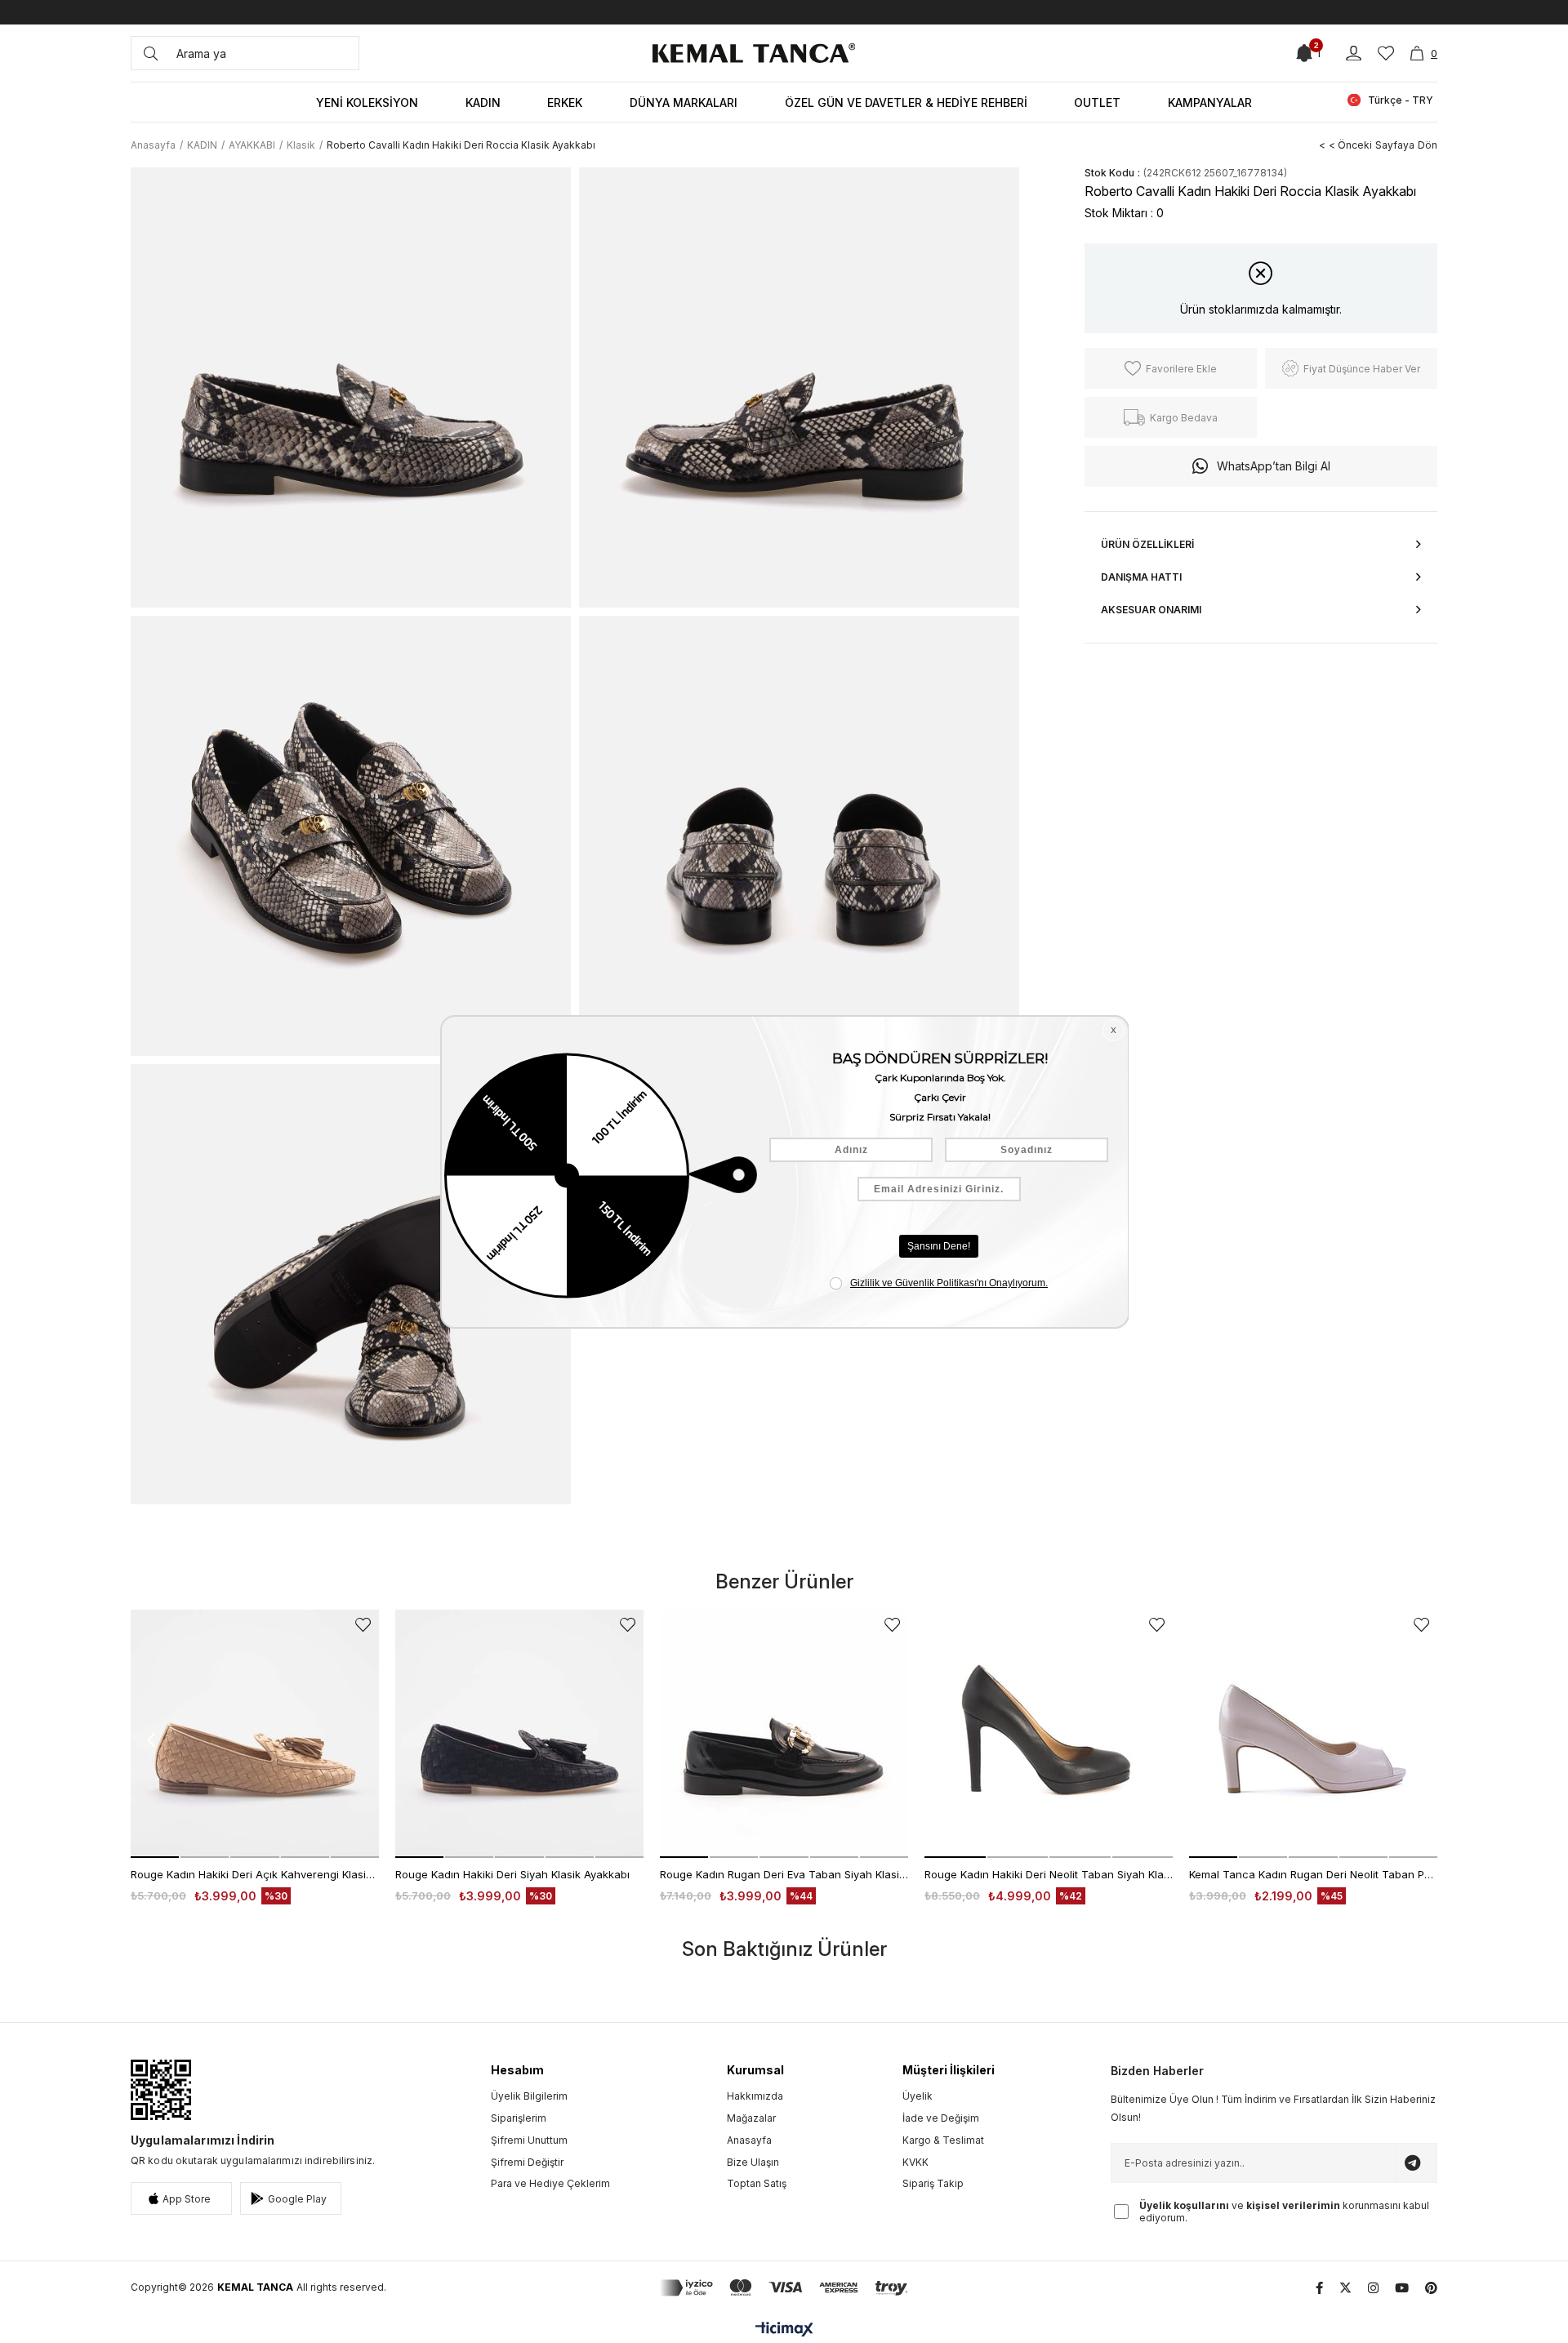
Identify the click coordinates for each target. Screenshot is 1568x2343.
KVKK (915, 2162)
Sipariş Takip (933, 2183)
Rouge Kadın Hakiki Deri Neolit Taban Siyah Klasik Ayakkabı (1049, 1874)
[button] (155, 1857)
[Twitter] (1345, 2288)
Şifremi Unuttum (529, 2140)
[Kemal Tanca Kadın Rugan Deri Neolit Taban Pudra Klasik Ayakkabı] (1313, 1734)
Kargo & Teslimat (943, 2140)
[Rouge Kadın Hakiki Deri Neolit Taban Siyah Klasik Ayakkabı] (1049, 1734)
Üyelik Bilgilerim (529, 2096)
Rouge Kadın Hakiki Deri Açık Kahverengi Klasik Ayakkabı (255, 1874)
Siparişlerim (519, 2118)
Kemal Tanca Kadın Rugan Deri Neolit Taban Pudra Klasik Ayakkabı (1313, 1874)
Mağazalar (751, 2118)
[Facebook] (1319, 2288)
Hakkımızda (755, 2096)
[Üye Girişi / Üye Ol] (1354, 53)
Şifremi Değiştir (527, 2162)
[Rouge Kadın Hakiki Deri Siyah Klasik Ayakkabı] (519, 1734)
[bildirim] (1304, 53)
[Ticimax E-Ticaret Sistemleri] (784, 2330)
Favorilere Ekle (363, 1625)
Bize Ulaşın (753, 2162)
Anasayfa (749, 2140)
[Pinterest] (1431, 2288)
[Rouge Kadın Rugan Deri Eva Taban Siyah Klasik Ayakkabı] (784, 1734)
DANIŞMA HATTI (1141, 577)
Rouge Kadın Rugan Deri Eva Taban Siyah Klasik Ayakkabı (784, 1874)
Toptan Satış (757, 2183)
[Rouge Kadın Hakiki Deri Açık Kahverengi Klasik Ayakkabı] (255, 1734)
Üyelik (918, 2096)
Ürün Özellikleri (1147, 544)
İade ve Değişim (941, 2118)
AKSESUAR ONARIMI (1151, 610)
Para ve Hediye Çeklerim (550, 2183)
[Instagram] (1373, 2288)
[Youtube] (1402, 2288)
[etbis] (161, 2090)
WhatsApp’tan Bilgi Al (1274, 466)
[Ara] (151, 53)
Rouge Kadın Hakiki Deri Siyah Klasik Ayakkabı (512, 1874)
